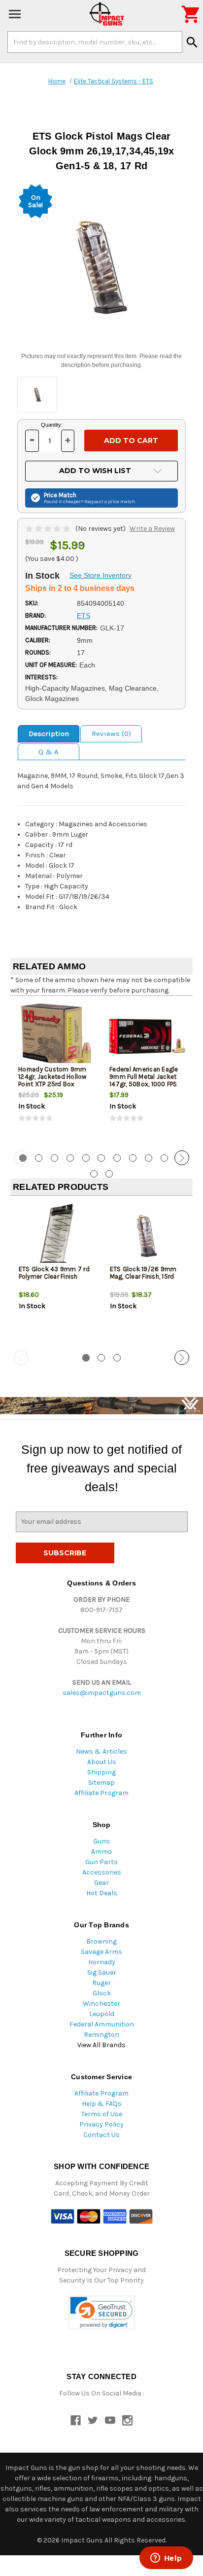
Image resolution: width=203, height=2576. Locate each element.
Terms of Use (102, 2114)
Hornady (102, 1962)
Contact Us (101, 2135)
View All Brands (101, 2045)
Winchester (101, 2004)
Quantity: (52, 425)
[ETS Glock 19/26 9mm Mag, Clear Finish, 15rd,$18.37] (147, 1236)
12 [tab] (94, 1174)
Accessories (102, 1872)
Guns (101, 1841)
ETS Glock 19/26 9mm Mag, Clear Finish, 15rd (143, 1273)
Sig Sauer (102, 1972)
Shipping (101, 1772)
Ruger (101, 1983)
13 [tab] (109, 1174)
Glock (102, 1993)
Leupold (102, 2014)
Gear (101, 1883)
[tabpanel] (56, 1072)
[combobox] (95, 42)
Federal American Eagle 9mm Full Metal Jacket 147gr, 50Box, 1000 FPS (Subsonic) (144, 1080)
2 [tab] (39, 1158)
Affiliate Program (101, 1793)
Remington (101, 2035)
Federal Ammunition (102, 2024)
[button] (102, 2313)
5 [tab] (86, 1158)
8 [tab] (133, 1158)
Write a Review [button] (152, 529)
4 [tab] (70, 1158)
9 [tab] (149, 1158)
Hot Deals (102, 1893)
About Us (102, 1762)
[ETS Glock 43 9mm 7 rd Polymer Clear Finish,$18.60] (56, 1236)
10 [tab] (164, 1158)
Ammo (101, 1852)
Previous (21, 1158)
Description (49, 734)
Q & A (49, 752)
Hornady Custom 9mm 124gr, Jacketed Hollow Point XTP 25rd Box (52, 1077)
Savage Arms (101, 1952)
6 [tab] (101, 1158)
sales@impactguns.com (102, 1693)
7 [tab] (117, 1158)
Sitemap (101, 1783)
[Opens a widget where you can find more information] (166, 2559)
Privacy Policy (101, 2124)
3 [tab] (54, 1158)
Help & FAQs (102, 2104)
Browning (101, 1941)
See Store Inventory (101, 575)
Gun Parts (101, 1862)
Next (182, 1158)
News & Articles (101, 1751)
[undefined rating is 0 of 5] (49, 529)
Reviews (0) (111, 734)
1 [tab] (86, 1358)
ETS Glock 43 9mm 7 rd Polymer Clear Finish (54, 1273)
